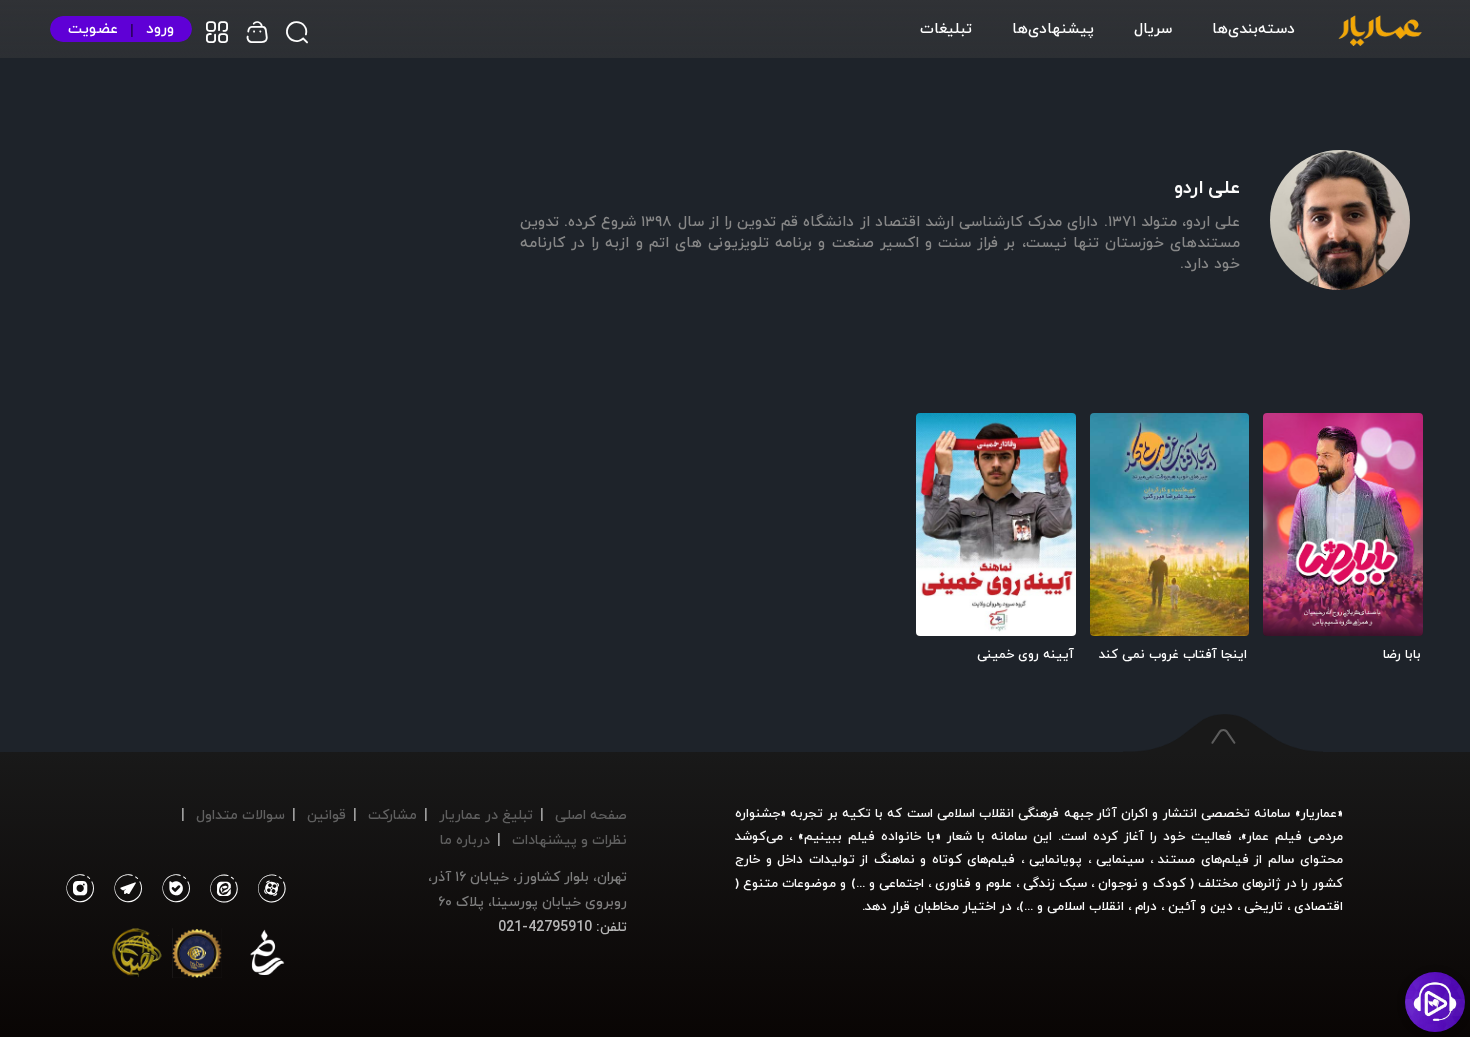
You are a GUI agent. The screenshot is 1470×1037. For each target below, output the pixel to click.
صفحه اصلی (591, 814)
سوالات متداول (240, 814)
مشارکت (392, 814)
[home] (1380, 32)
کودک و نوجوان (1141, 883)
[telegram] (123, 889)
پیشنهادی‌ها (1053, 28)
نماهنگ (894, 859)
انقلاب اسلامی (1083, 906)
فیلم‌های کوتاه (974, 859)
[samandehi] (267, 957)
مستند (1176, 859)
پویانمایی (1055, 859)
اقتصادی (1318, 906)
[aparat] (268, 889)
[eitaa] (220, 889)
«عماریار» (1319, 813)
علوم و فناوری (973, 883)
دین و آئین (1200, 906)
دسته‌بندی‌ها (1253, 28)
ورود (160, 28)
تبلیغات (946, 28)
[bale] (171, 889)
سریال (1153, 28)
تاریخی (1263, 906)
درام (1146, 906)
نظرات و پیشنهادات (569, 839)
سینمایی (1120, 859)
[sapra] (197, 957)
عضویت (93, 28)
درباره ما (465, 839)
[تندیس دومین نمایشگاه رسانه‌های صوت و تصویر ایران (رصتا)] (137, 957)
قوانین (326, 814)
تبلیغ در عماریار (486, 814)
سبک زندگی (1055, 883)
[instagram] (79, 889)
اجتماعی (899, 883)
